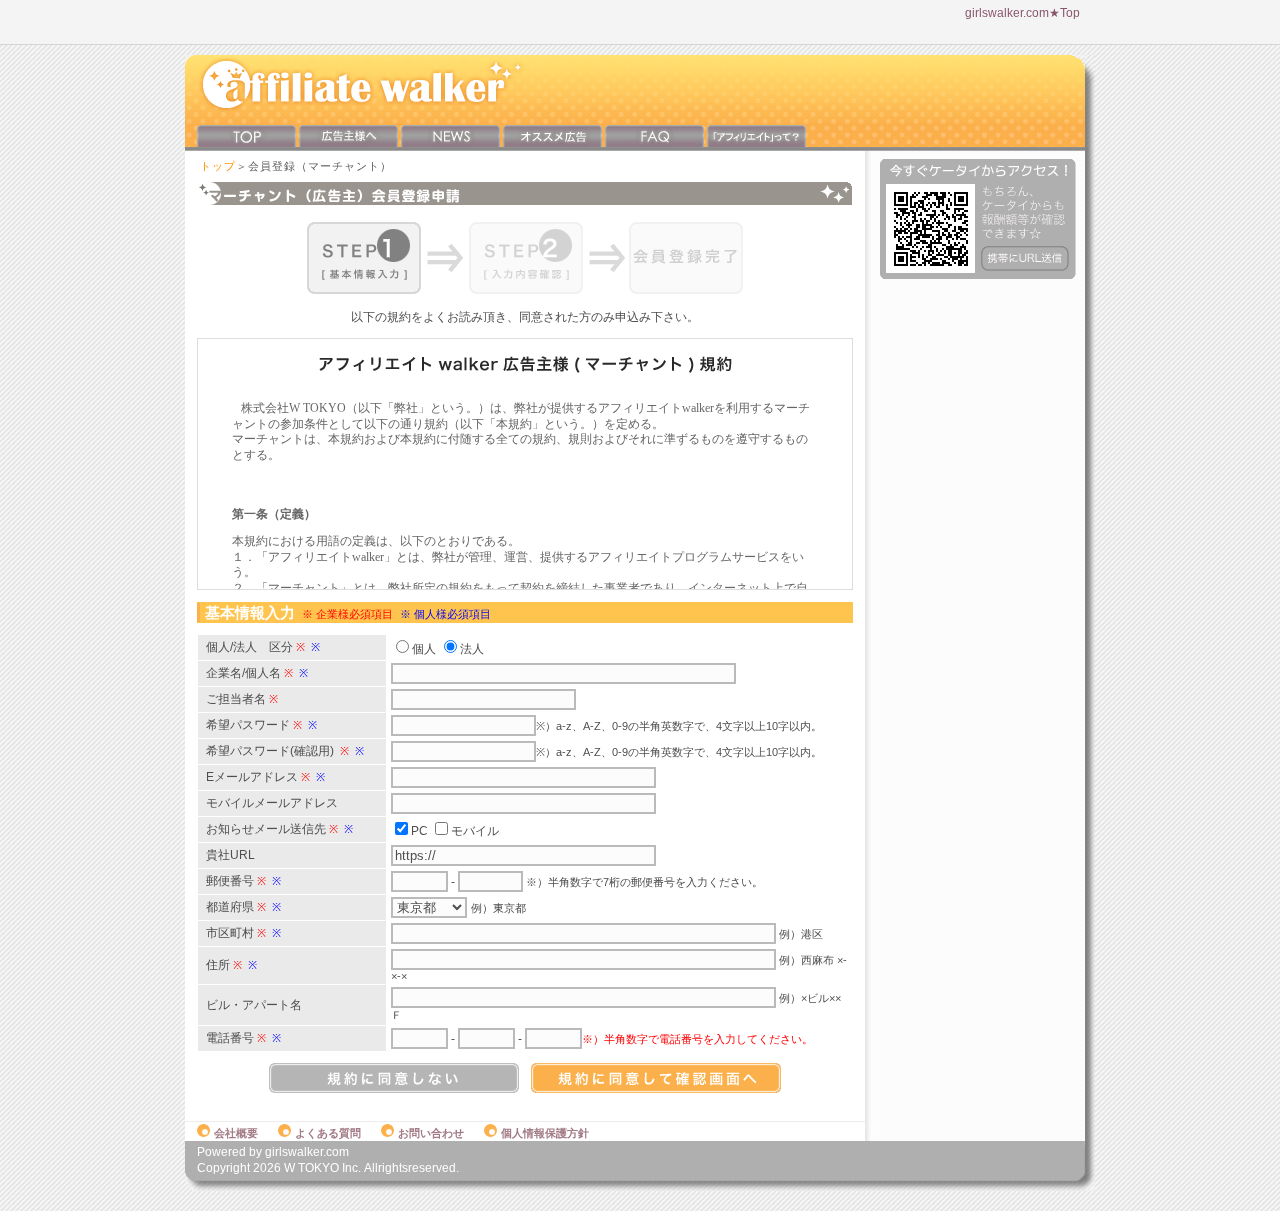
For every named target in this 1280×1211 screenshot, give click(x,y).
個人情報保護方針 (545, 1133)
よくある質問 (328, 1133)
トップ (218, 166)
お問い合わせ (431, 1133)
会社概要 (236, 1133)
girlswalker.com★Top (1022, 13)
